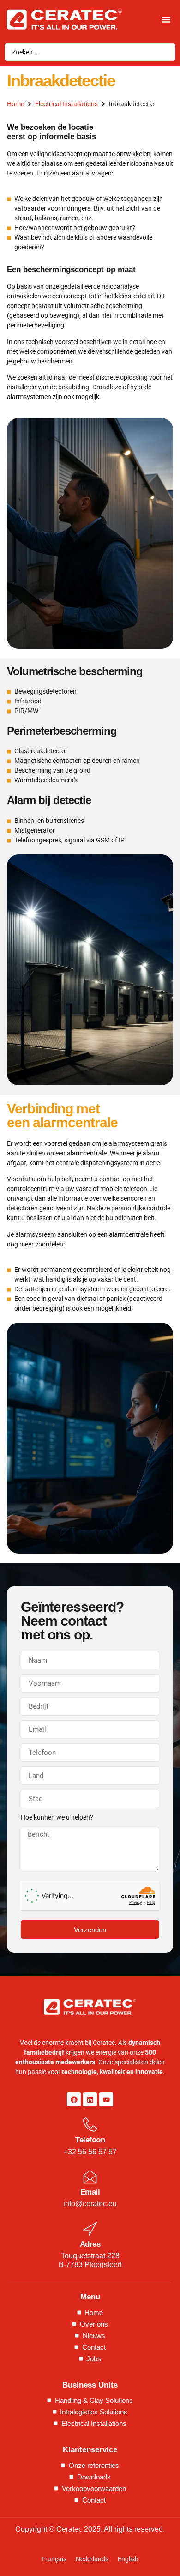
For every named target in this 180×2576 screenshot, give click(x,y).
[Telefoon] (90, 2125)
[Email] (90, 2177)
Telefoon (90, 2140)
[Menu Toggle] (166, 19)
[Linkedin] (90, 2099)
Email (90, 2192)
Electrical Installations (66, 104)
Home (15, 104)
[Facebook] (74, 2099)
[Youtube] (106, 2099)
